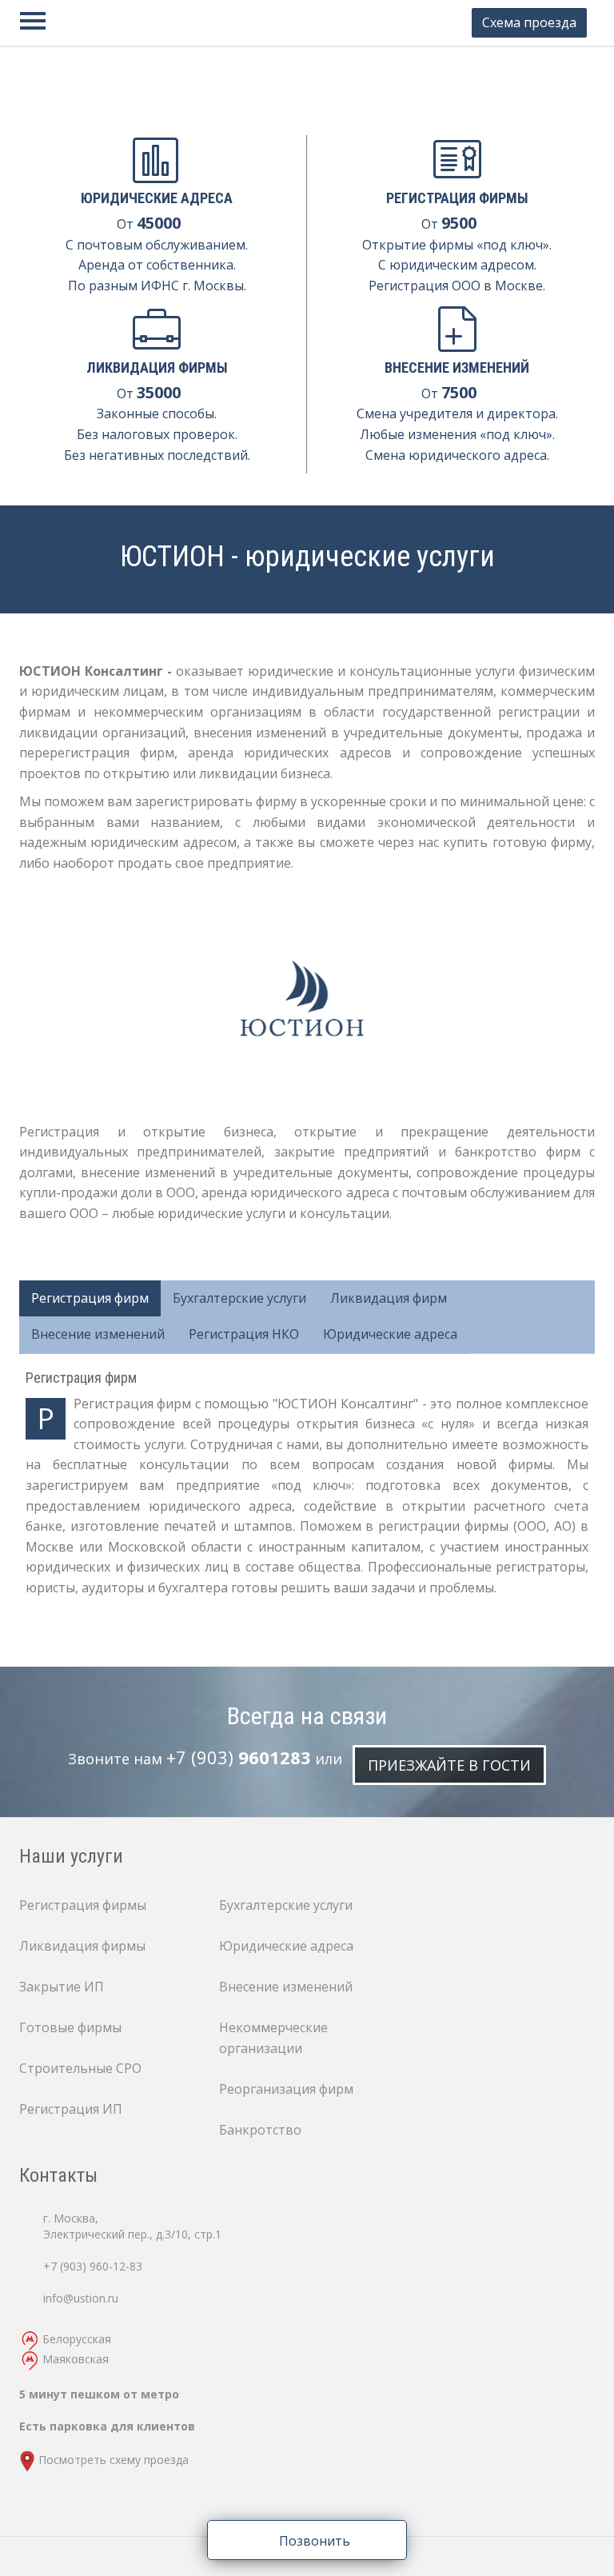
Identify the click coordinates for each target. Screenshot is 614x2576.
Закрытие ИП (62, 1987)
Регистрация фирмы (83, 1905)
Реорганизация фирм (286, 2089)
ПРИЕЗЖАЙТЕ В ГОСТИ (449, 1765)
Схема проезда (529, 22)
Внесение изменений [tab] (98, 1334)
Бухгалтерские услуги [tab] (239, 1298)
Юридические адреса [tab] (390, 1334)
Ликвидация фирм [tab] (389, 1298)
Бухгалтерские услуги (286, 1905)
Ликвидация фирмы (82, 1946)
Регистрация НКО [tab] (244, 1334)
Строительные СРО (80, 2068)
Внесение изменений (286, 1987)
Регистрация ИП (71, 2109)
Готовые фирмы (70, 2027)
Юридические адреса (286, 1946)
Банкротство (260, 2130)
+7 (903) (239, 1757)
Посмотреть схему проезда (114, 2460)
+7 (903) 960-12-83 (93, 2266)
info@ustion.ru (81, 2298)
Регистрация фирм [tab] (90, 1298)
